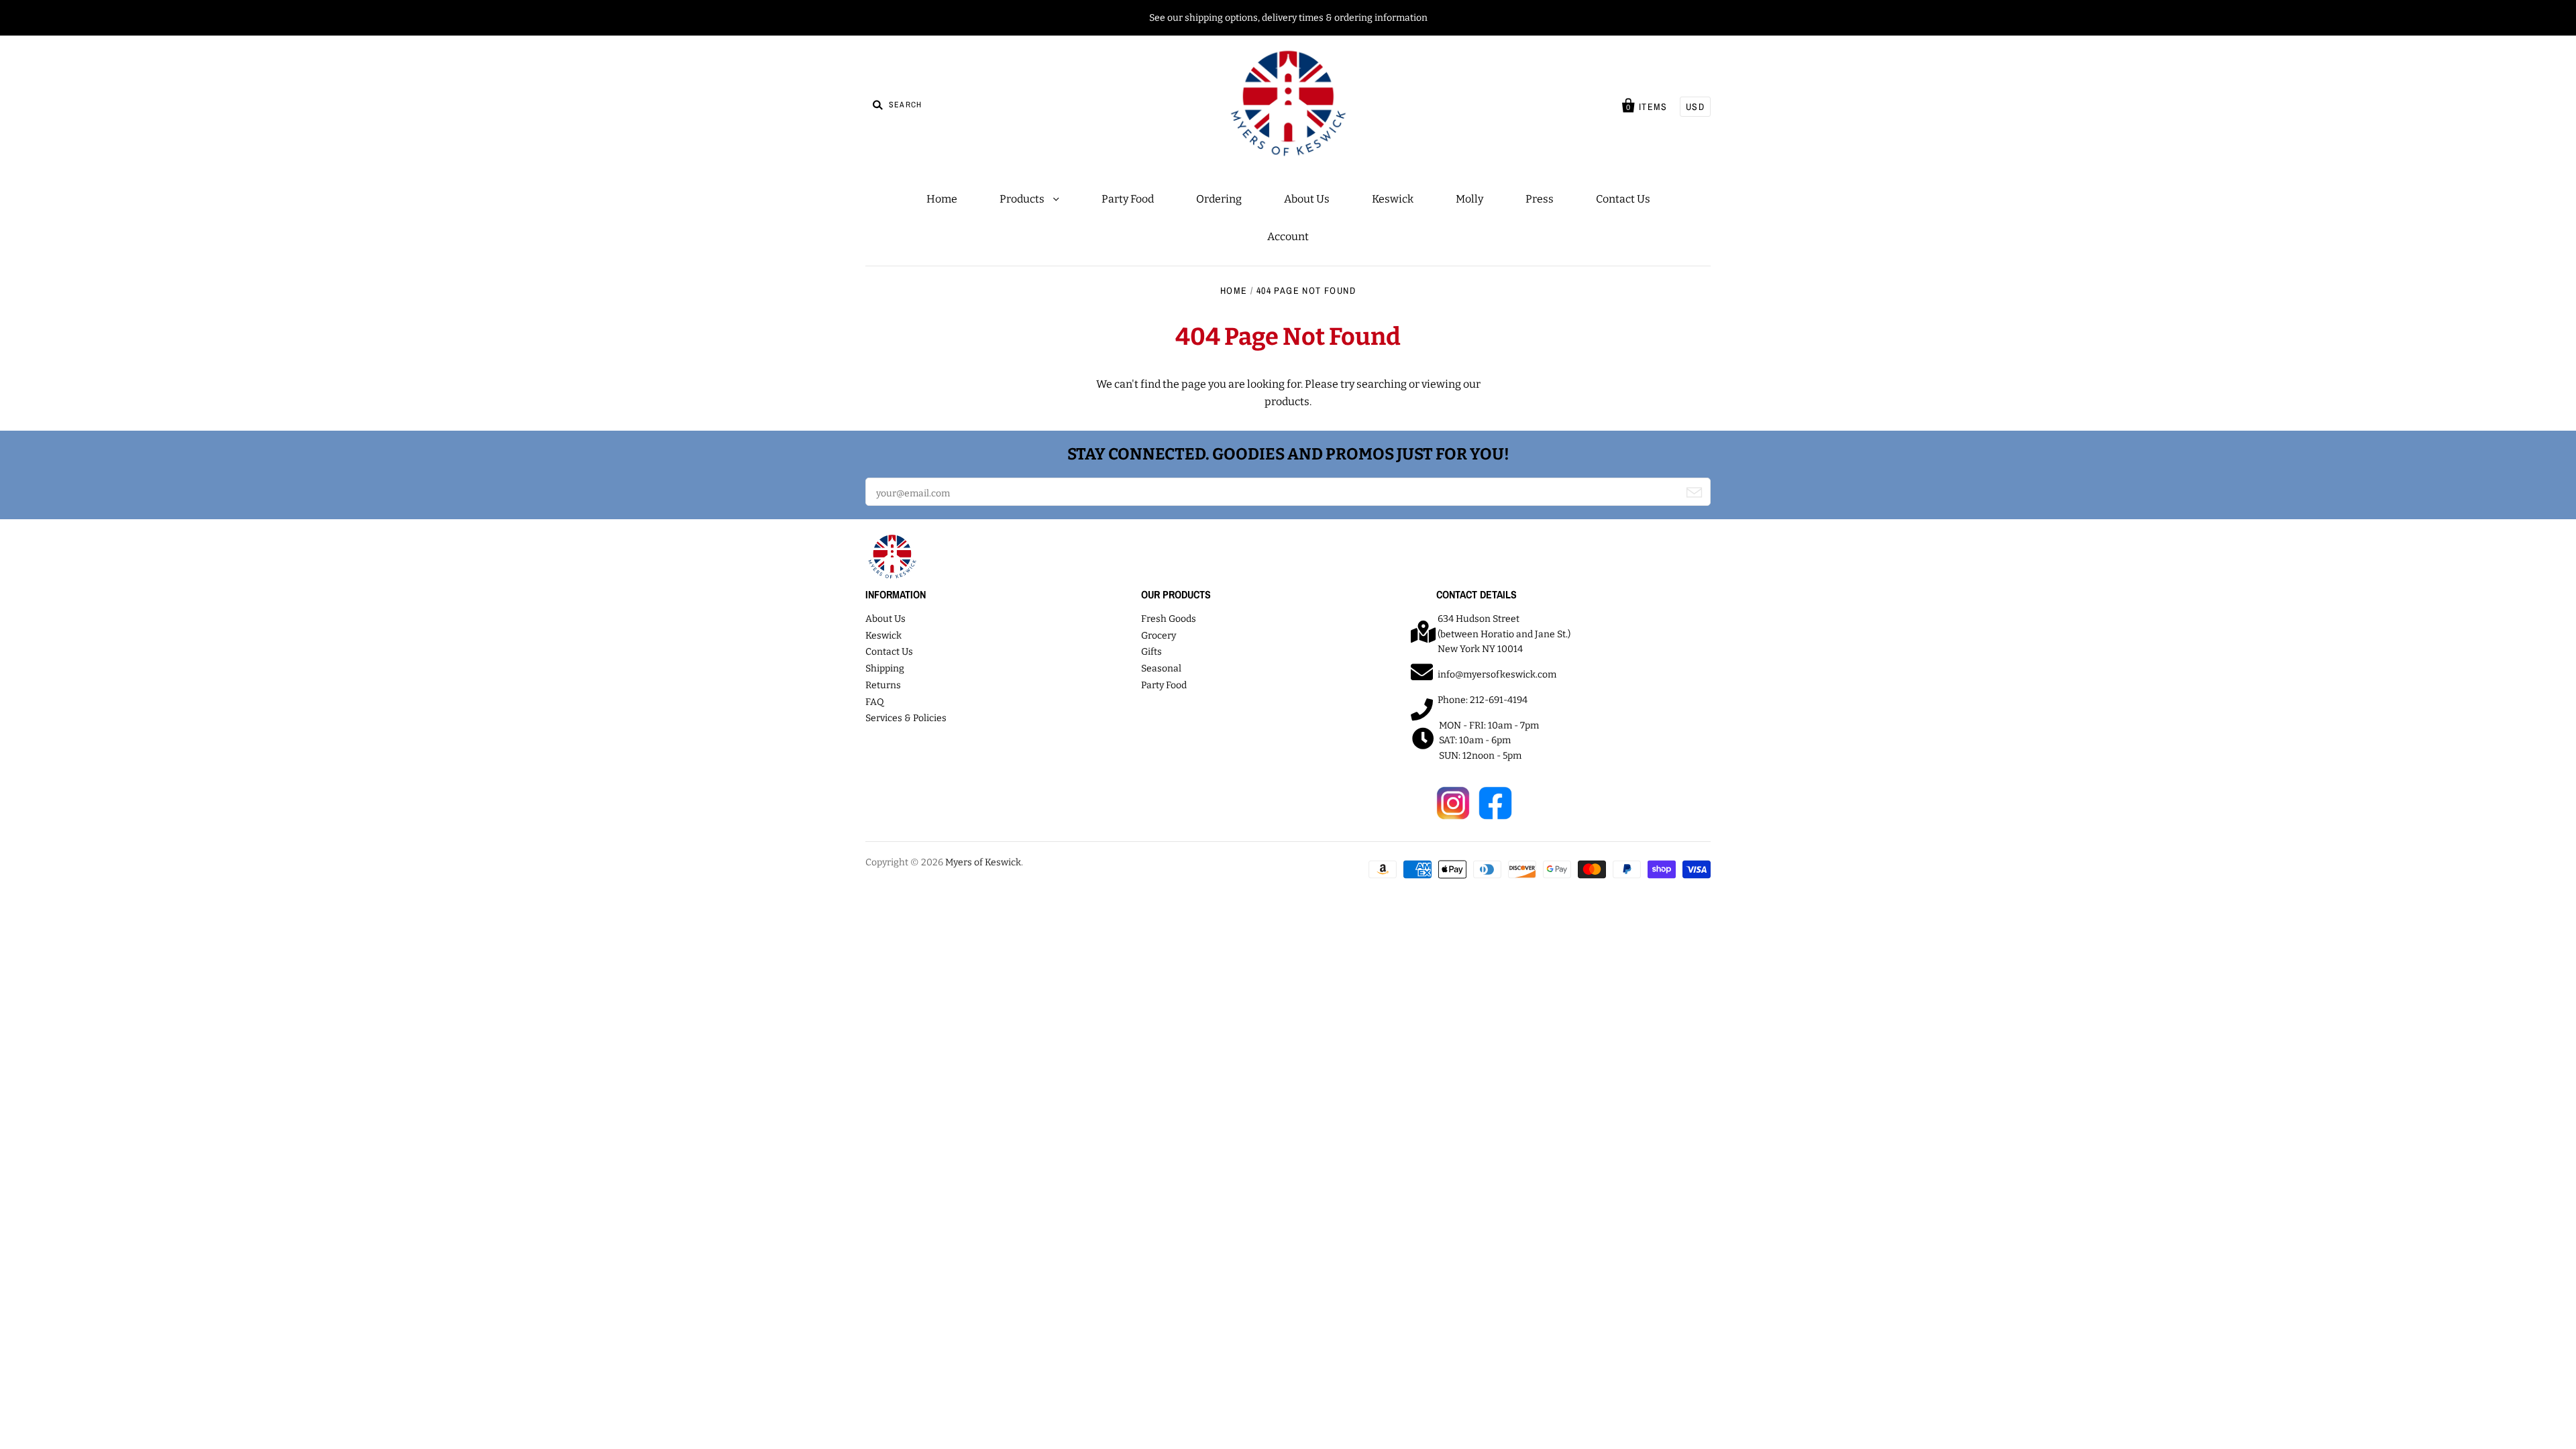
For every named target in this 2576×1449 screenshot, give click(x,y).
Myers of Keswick (983, 862)
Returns (883, 685)
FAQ (875, 702)
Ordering (1219, 199)
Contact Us (1623, 199)
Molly (1469, 199)
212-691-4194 (1499, 700)
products (1287, 401)
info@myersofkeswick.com (1497, 675)
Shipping (885, 668)
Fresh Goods (1169, 619)
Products (1023, 199)
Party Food (1128, 199)
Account (1288, 236)
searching (1382, 384)
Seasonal (1161, 668)
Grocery (1159, 636)
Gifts (1151, 652)
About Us (1307, 199)
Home (942, 199)
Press (1540, 199)
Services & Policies (906, 718)
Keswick (1393, 199)
